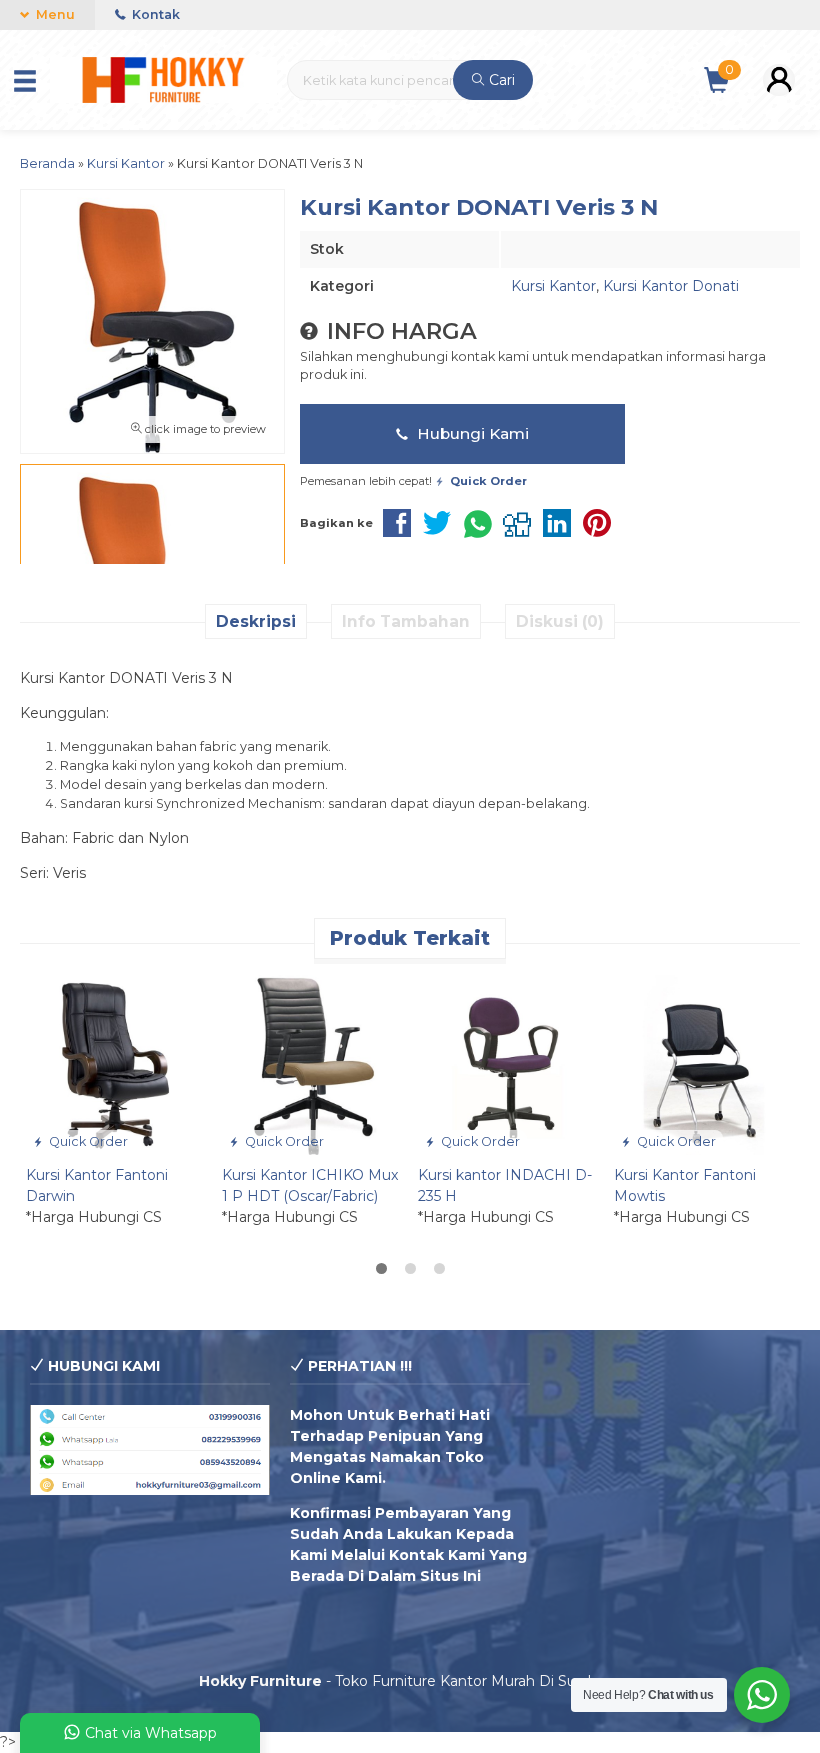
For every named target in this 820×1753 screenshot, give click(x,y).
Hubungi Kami (471, 433)
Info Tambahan (406, 621)
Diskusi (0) (560, 621)
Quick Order (87, 1141)
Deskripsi (256, 621)
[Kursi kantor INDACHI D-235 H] (508, 1064)
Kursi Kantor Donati (671, 286)
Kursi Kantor (553, 286)
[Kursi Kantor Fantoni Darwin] (116, 1064)
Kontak (154, 14)
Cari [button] (500, 80)
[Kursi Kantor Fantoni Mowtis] (704, 1064)
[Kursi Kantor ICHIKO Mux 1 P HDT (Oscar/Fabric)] (312, 1064)
